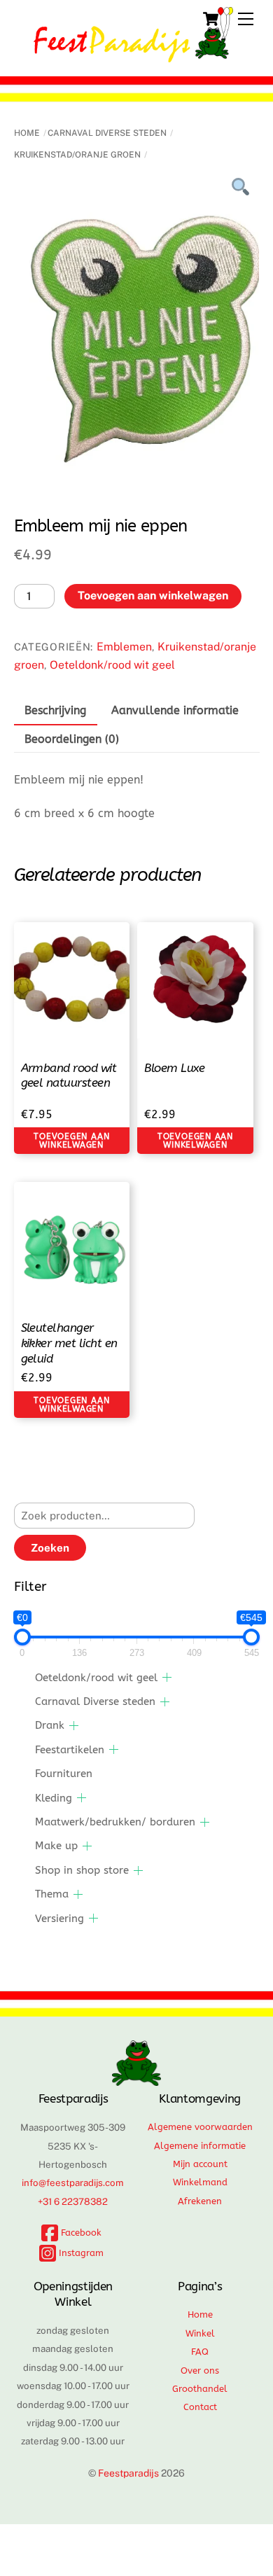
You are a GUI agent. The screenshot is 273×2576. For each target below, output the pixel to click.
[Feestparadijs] (133, 56)
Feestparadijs (128, 2473)
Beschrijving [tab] (55, 710)
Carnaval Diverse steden (107, 133)
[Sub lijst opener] (167, 1677)
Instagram (80, 2253)
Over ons (200, 2370)
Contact (200, 2407)
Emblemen (124, 647)
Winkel (200, 2333)
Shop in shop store (82, 1870)
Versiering (59, 1919)
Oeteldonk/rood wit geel (112, 665)
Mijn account (200, 2164)
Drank (50, 1725)
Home (27, 133)
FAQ (200, 2352)
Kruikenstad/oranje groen (77, 155)
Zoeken (50, 1548)
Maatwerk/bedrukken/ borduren (115, 1822)
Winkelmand (200, 2182)
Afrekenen (200, 2201)
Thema (52, 1894)
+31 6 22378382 (73, 2201)
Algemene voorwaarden (200, 2127)
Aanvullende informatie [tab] (175, 710)
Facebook (80, 2233)
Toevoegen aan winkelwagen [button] (71, 1141)
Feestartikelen (70, 1750)
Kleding (54, 1798)
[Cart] (211, 19)
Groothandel (200, 2389)
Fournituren (64, 1774)
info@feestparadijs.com (73, 2182)
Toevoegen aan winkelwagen (153, 596)
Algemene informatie (200, 2146)
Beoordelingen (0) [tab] (72, 739)
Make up (56, 1846)
